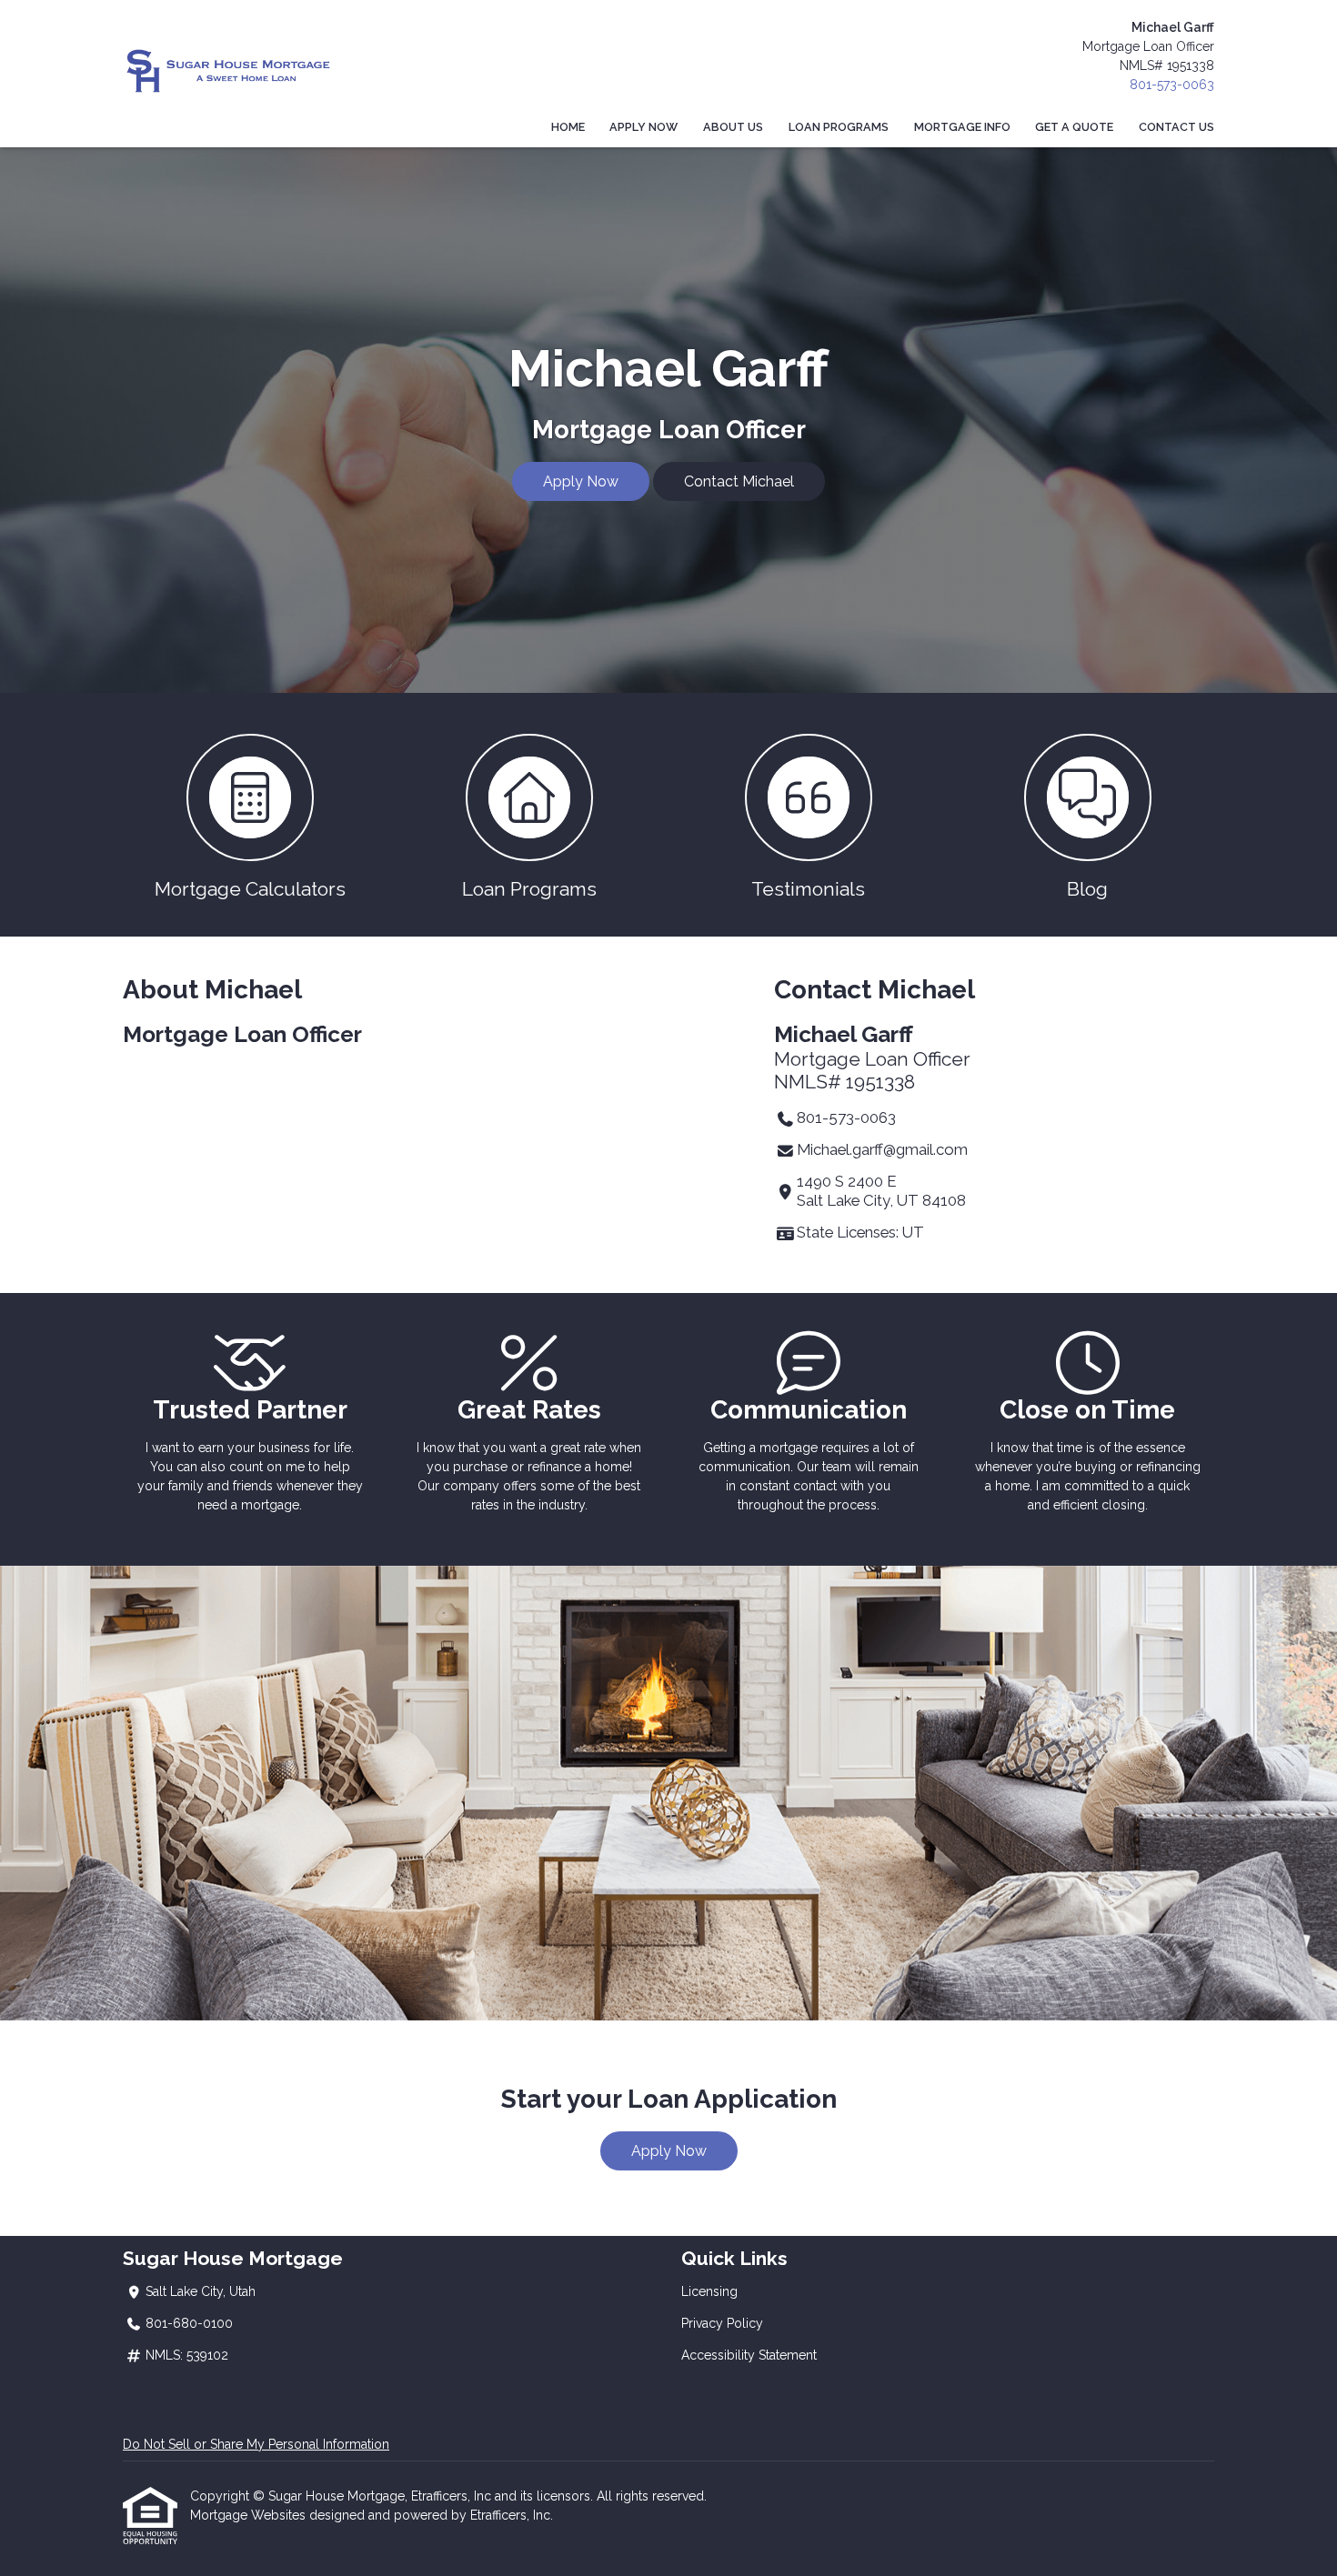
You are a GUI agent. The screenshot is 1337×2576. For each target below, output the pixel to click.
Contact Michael (739, 481)
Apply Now (643, 127)
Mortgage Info (962, 127)
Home (568, 127)
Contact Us (1176, 127)
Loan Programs (839, 127)
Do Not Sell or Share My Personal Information (256, 2444)
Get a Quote (1074, 127)
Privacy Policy (722, 2323)
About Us (733, 127)
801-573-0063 (1172, 85)
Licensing (709, 2291)
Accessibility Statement (749, 2355)
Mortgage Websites (250, 2515)
